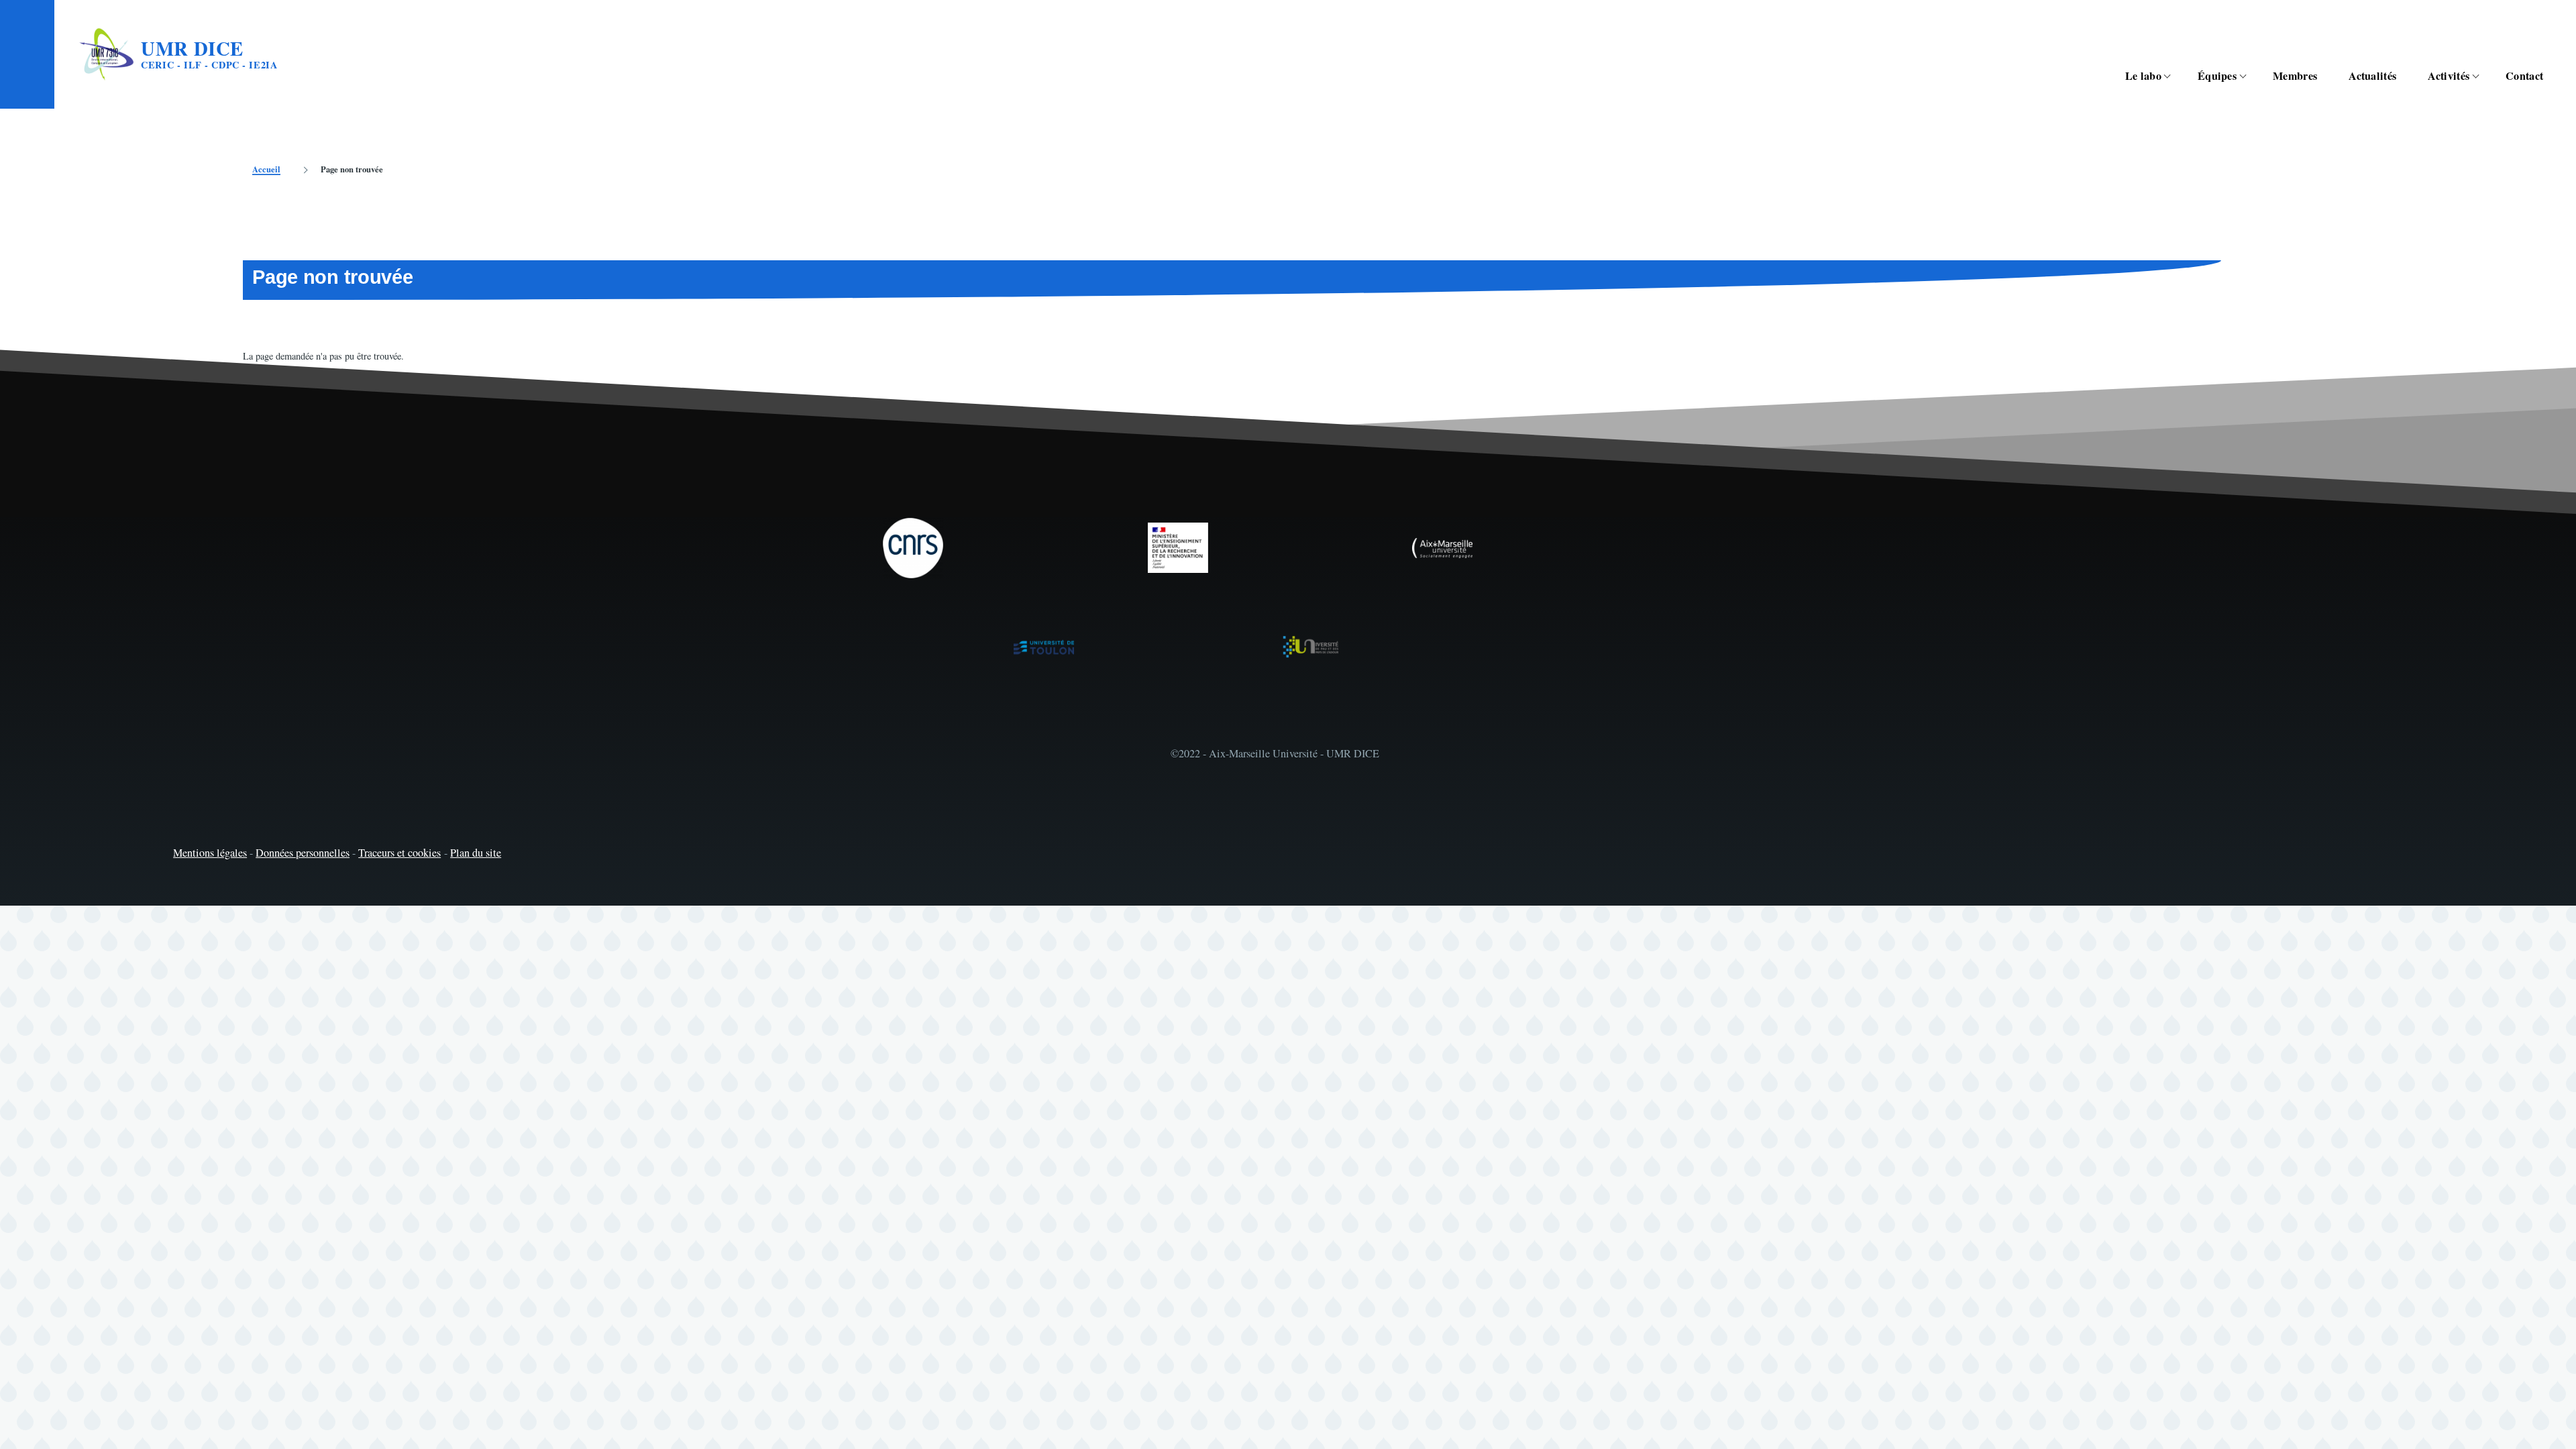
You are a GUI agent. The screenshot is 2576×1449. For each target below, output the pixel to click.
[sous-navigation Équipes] (2250, 76)
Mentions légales (210, 853)
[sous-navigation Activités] (2483, 76)
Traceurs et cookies (399, 853)
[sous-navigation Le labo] (2175, 76)
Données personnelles (303, 853)
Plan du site (476, 853)
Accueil (266, 169)
